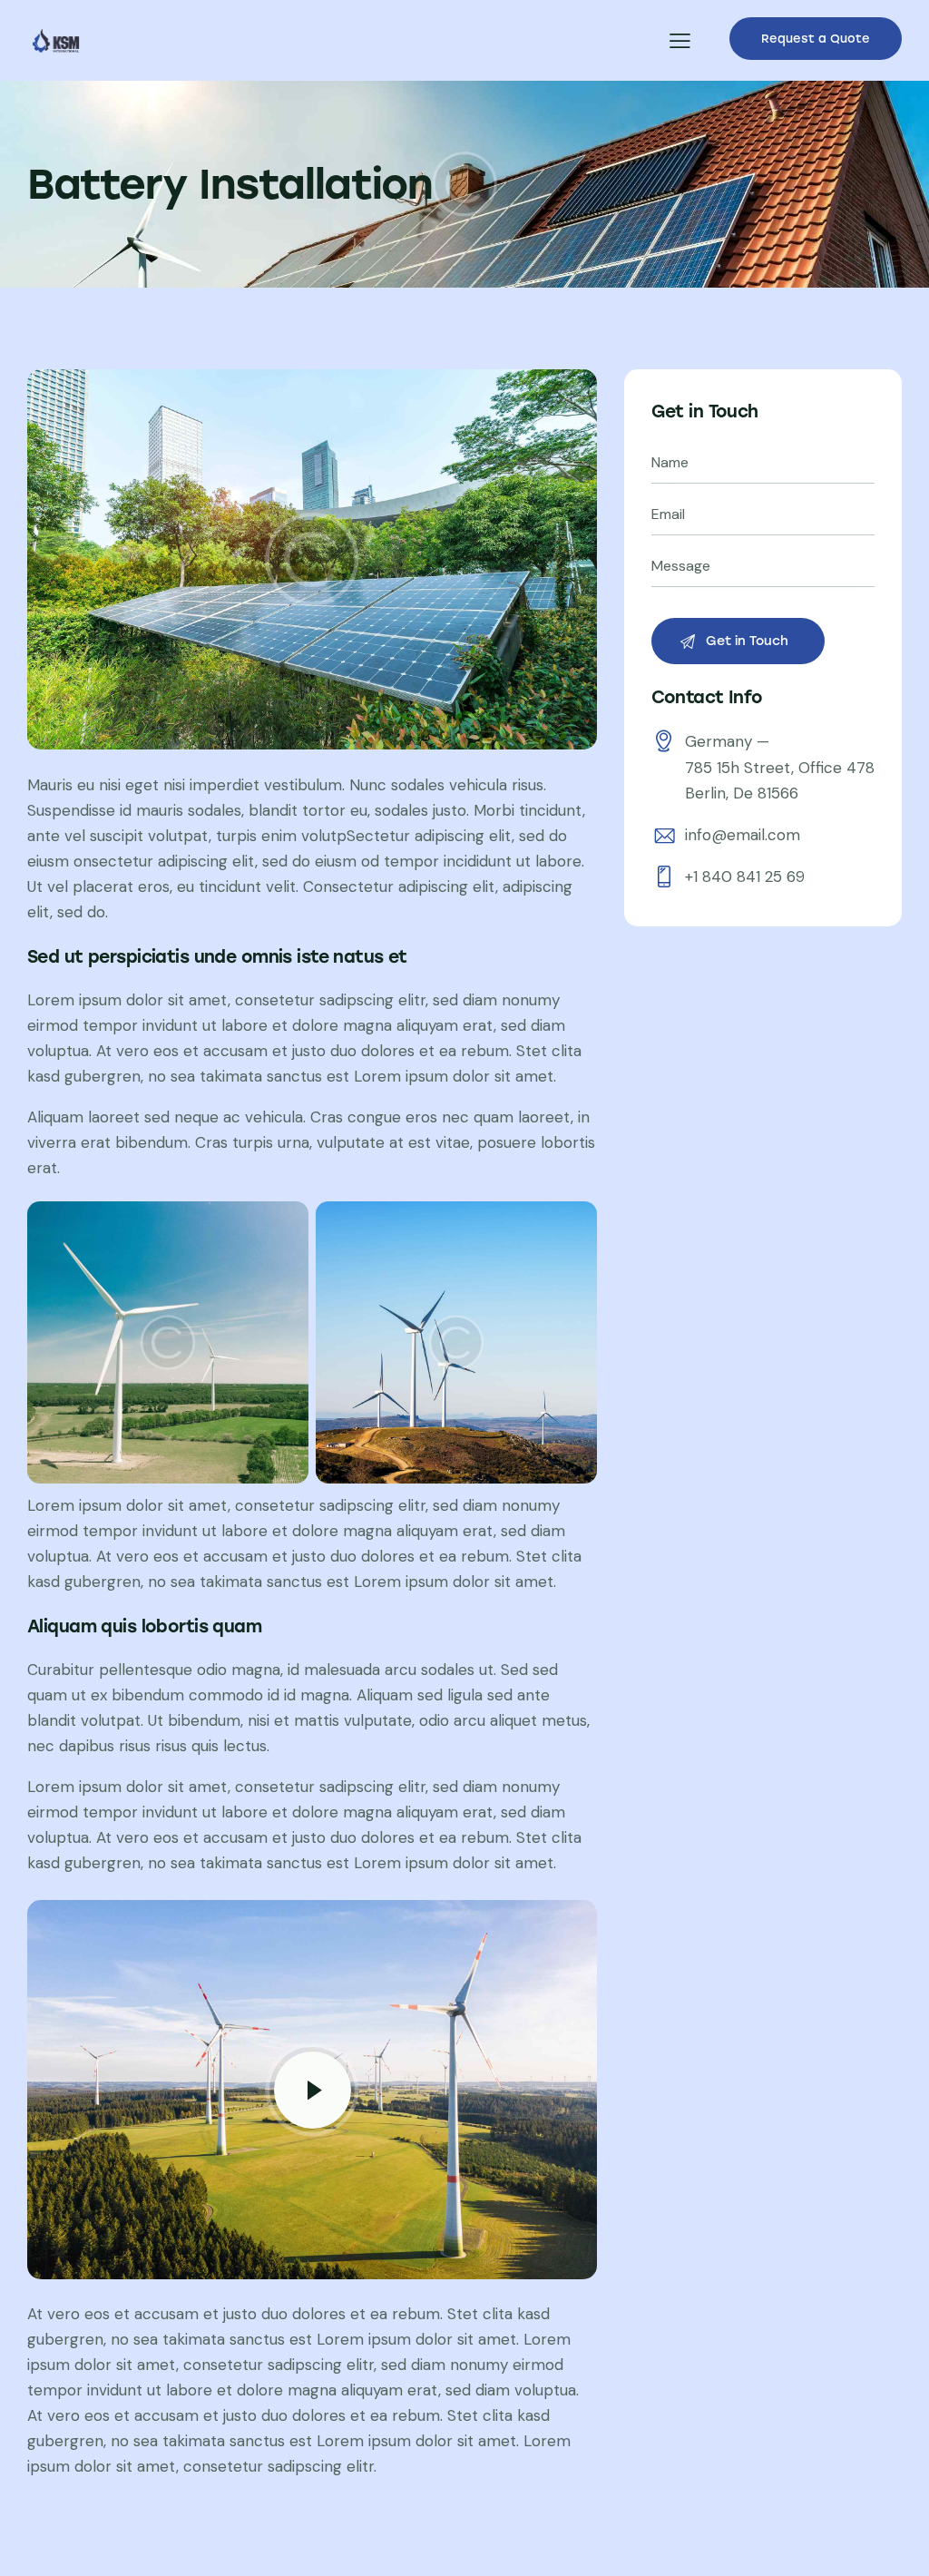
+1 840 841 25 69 (745, 877)
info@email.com (743, 835)
